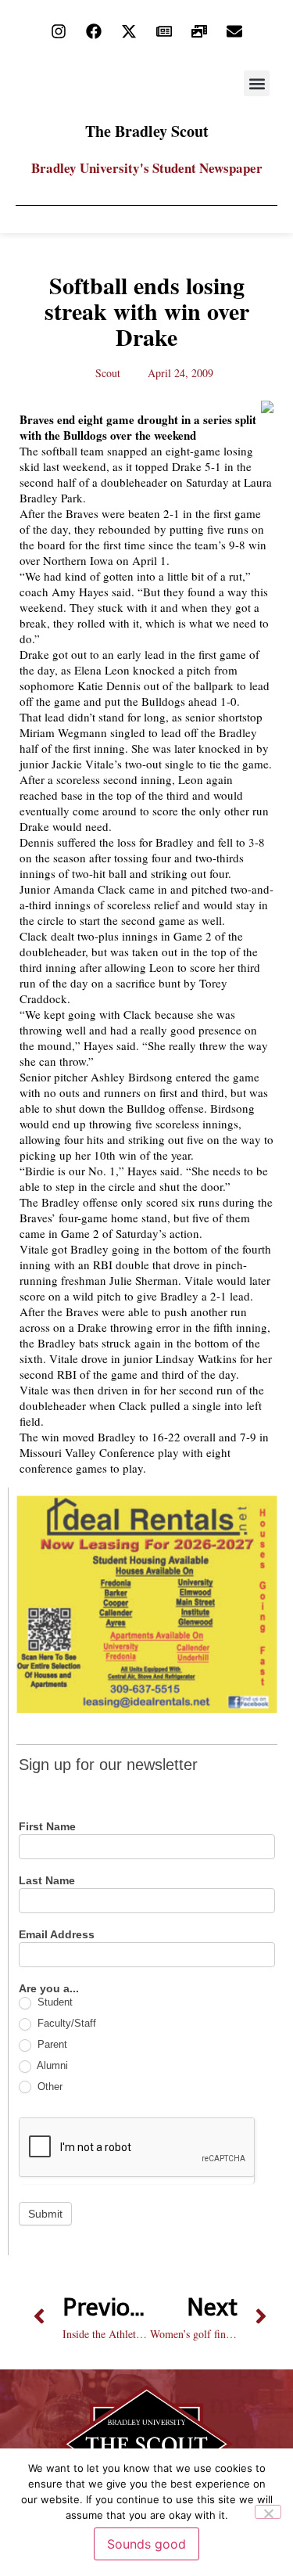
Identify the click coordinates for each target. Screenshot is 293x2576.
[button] (257, 83)
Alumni (51, 2065)
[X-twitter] (129, 31)
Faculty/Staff (65, 2023)
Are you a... (49, 1989)
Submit (45, 2214)
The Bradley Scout (147, 131)
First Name (47, 1827)
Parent (51, 2044)
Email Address (57, 1935)
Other (48, 2087)
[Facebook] (94, 31)
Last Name (47, 1881)
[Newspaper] (164, 31)
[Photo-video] (199, 31)
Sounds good (146, 2544)
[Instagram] (59, 31)
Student (54, 2002)
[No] (268, 2512)
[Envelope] (234, 31)
